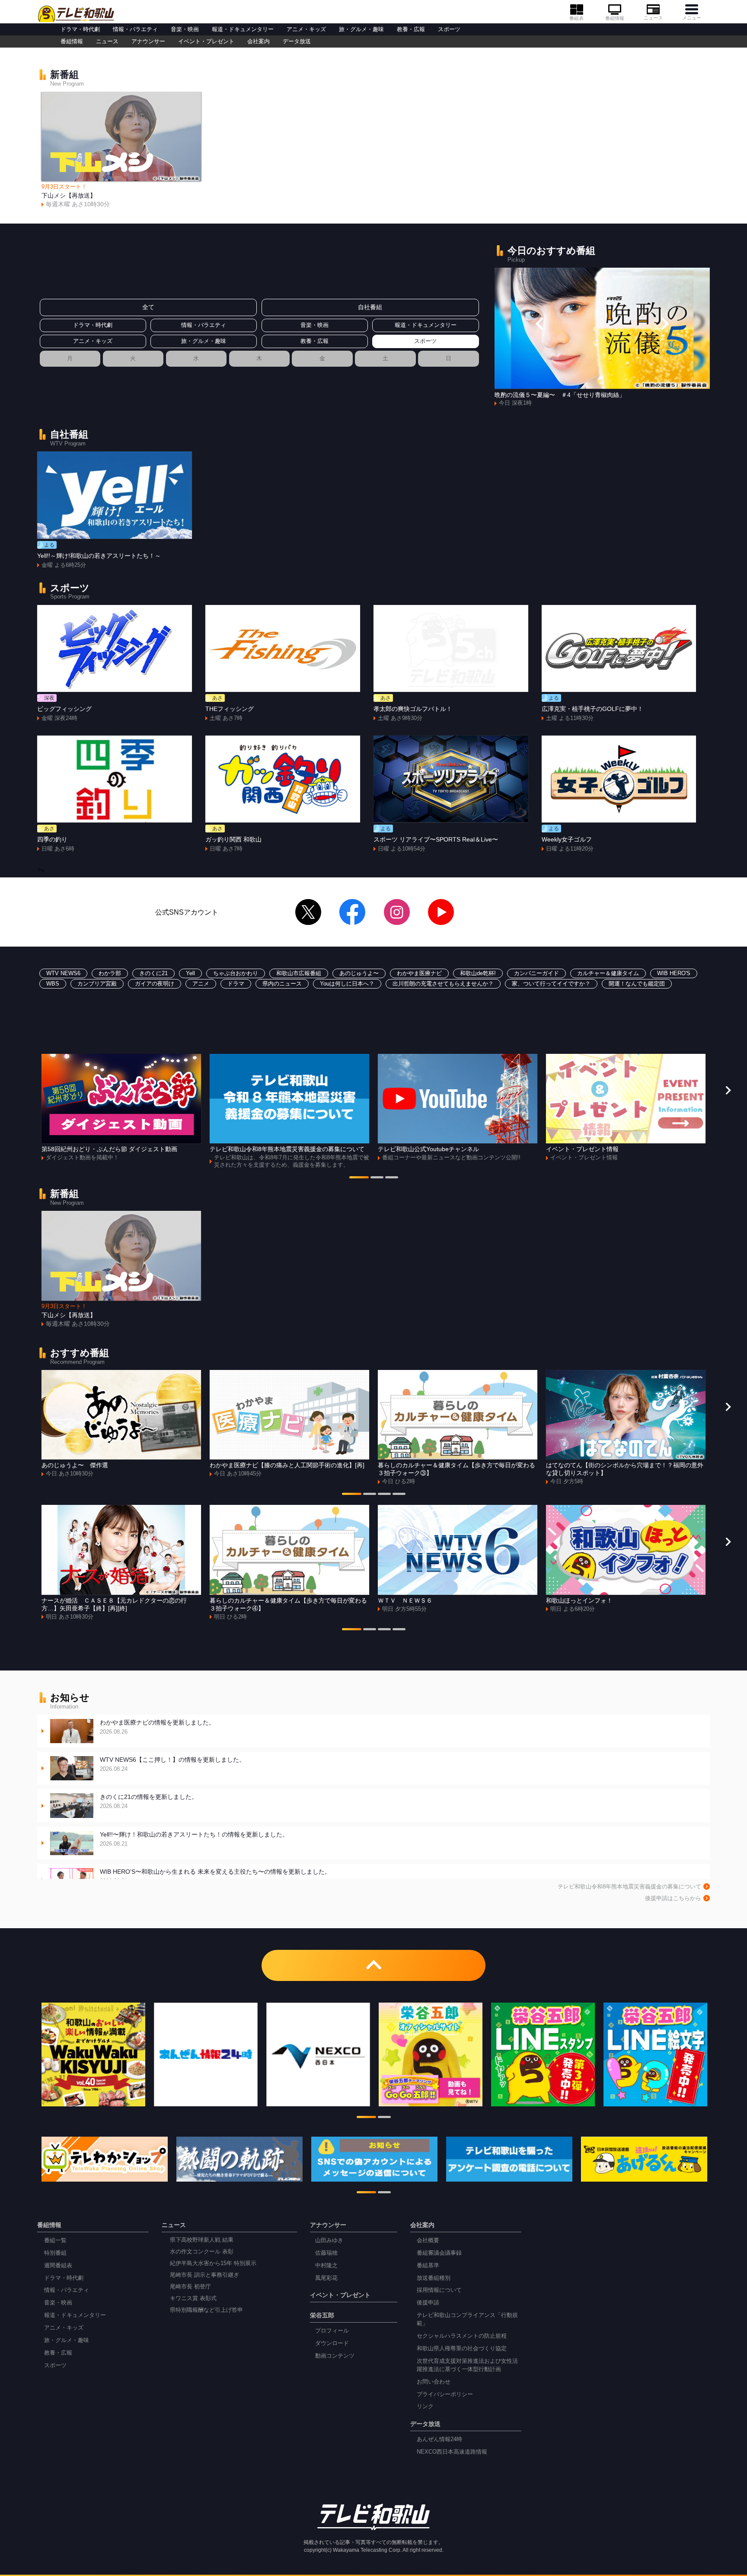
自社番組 (370, 307)
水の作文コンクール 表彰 (202, 2252)
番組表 (576, 18)
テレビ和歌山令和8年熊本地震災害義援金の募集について (629, 1887)
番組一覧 (55, 2240)
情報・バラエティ (135, 29)
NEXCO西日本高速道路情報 (452, 2452)
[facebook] (352, 912)
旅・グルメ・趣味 (361, 29)
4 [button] (399, 1495)
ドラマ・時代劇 (80, 29)
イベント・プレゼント (206, 42)
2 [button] (377, 1178)
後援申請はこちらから (673, 1898)
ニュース (653, 18)
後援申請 (428, 2303)
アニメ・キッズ (306, 29)
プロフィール (332, 2331)
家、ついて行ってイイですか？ (551, 984)
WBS (53, 984)
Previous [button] (540, 323)
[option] (121, 150)
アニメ (201, 984)
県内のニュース (282, 984)
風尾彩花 (326, 2278)
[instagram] (397, 912)
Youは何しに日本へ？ (347, 984)
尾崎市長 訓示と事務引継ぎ (204, 2275)
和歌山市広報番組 (299, 973)
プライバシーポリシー (445, 2394)
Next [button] (664, 323)
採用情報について (439, 2290)
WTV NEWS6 (63, 973)
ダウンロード (332, 2343)
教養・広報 (411, 29)
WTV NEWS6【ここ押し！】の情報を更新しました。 (172, 1764)
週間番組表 (58, 2266)
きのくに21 (153, 973)
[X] (308, 912)
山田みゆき (329, 2240)
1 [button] (359, 1178)
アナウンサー (148, 42)
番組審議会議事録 (439, 2253)
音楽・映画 (185, 29)
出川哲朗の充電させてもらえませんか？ (443, 984)
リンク (425, 2406)
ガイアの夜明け (155, 984)
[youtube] (441, 912)
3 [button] (392, 1178)
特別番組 (55, 2253)
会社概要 (428, 2240)
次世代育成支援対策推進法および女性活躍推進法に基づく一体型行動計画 (467, 2365)
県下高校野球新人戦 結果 (202, 2240)
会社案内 (259, 42)
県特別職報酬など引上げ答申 (206, 2310)
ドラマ (236, 984)
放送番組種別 (434, 2278)
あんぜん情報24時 (439, 2439)
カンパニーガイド (536, 973)
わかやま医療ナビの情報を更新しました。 (157, 1727)
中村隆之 (326, 2266)
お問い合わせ (434, 2382)
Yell (190, 973)
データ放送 (297, 42)
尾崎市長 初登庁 (190, 2287)
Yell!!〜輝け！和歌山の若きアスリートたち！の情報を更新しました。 (194, 1839)
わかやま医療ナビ (419, 973)
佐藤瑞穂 (326, 2253)
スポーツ (449, 29)
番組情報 (615, 18)
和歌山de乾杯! (478, 973)
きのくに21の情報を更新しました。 (149, 1801)
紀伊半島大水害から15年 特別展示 (213, 2263)
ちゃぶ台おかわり (236, 973)
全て (148, 307)
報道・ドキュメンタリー (243, 29)
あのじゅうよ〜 (359, 973)
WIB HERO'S (674, 973)
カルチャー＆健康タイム (608, 973)
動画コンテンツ (335, 2356)
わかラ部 (110, 973)
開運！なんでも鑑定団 (637, 984)
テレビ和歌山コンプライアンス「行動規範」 (467, 2319)
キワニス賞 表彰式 (193, 2298)
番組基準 (428, 2266)
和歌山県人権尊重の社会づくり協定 (462, 2349)
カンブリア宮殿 (97, 984)
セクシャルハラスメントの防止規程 (462, 2336)
